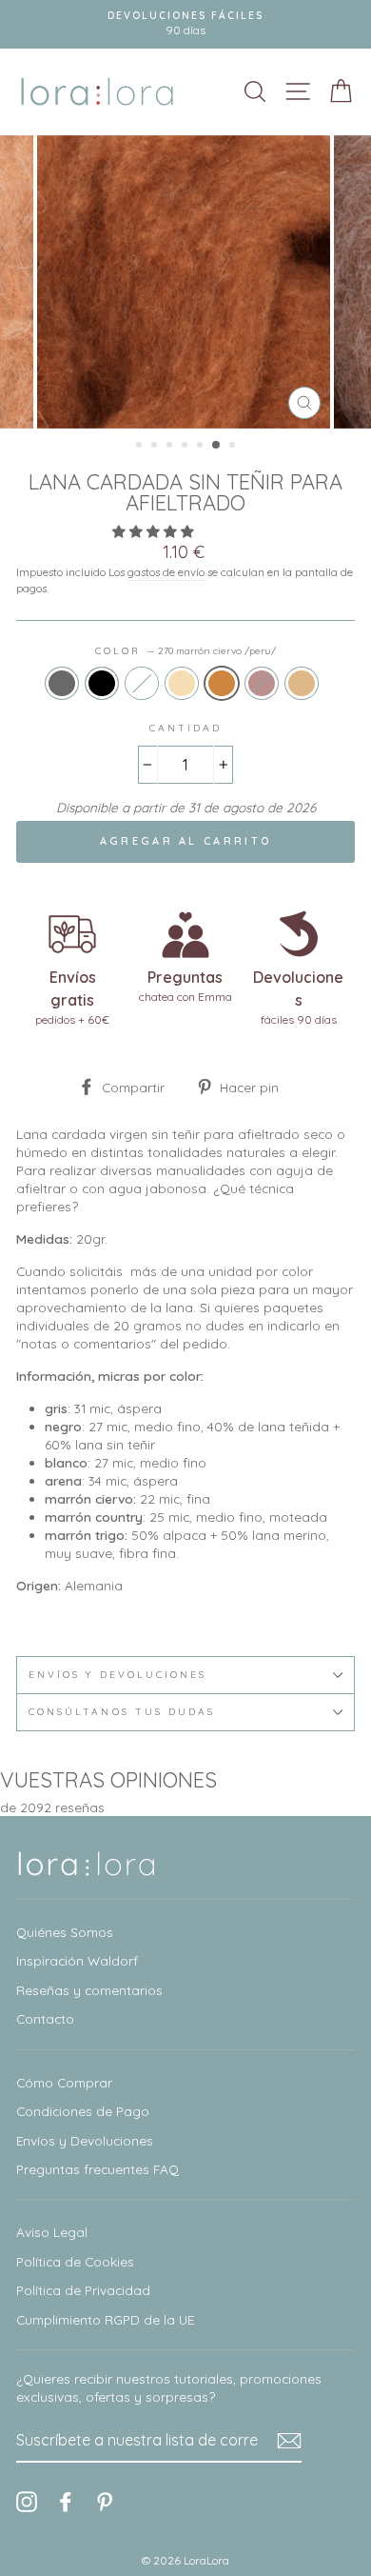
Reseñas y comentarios (89, 1990)
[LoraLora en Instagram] (27, 2502)
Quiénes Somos (65, 1932)
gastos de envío (166, 572)
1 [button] (141, 447)
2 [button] (156, 447)
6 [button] (217, 446)
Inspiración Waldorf (77, 1960)
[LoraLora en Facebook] (66, 2502)
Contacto (45, 2018)
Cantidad (185, 728)
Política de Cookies (75, 2261)
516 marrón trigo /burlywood (302, 683)
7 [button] (234, 447)
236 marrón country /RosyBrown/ (262, 683)
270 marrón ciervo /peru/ (222, 683)
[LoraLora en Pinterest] (105, 2502)
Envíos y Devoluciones (85, 2140)
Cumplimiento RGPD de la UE (105, 2319)
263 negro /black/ (102, 683)
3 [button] (171, 447)
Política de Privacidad (83, 2290)
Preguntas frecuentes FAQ (98, 2169)
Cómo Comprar (64, 2082)
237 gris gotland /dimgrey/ (62, 683)
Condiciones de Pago (83, 2111)
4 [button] (186, 447)
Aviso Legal (52, 2232)
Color (185, 651)
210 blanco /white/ (142, 683)
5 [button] (202, 447)
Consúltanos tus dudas (122, 1712)
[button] (155, 531)
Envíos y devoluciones (117, 1675)
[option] (185, 282)
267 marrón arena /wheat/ (182, 683)
